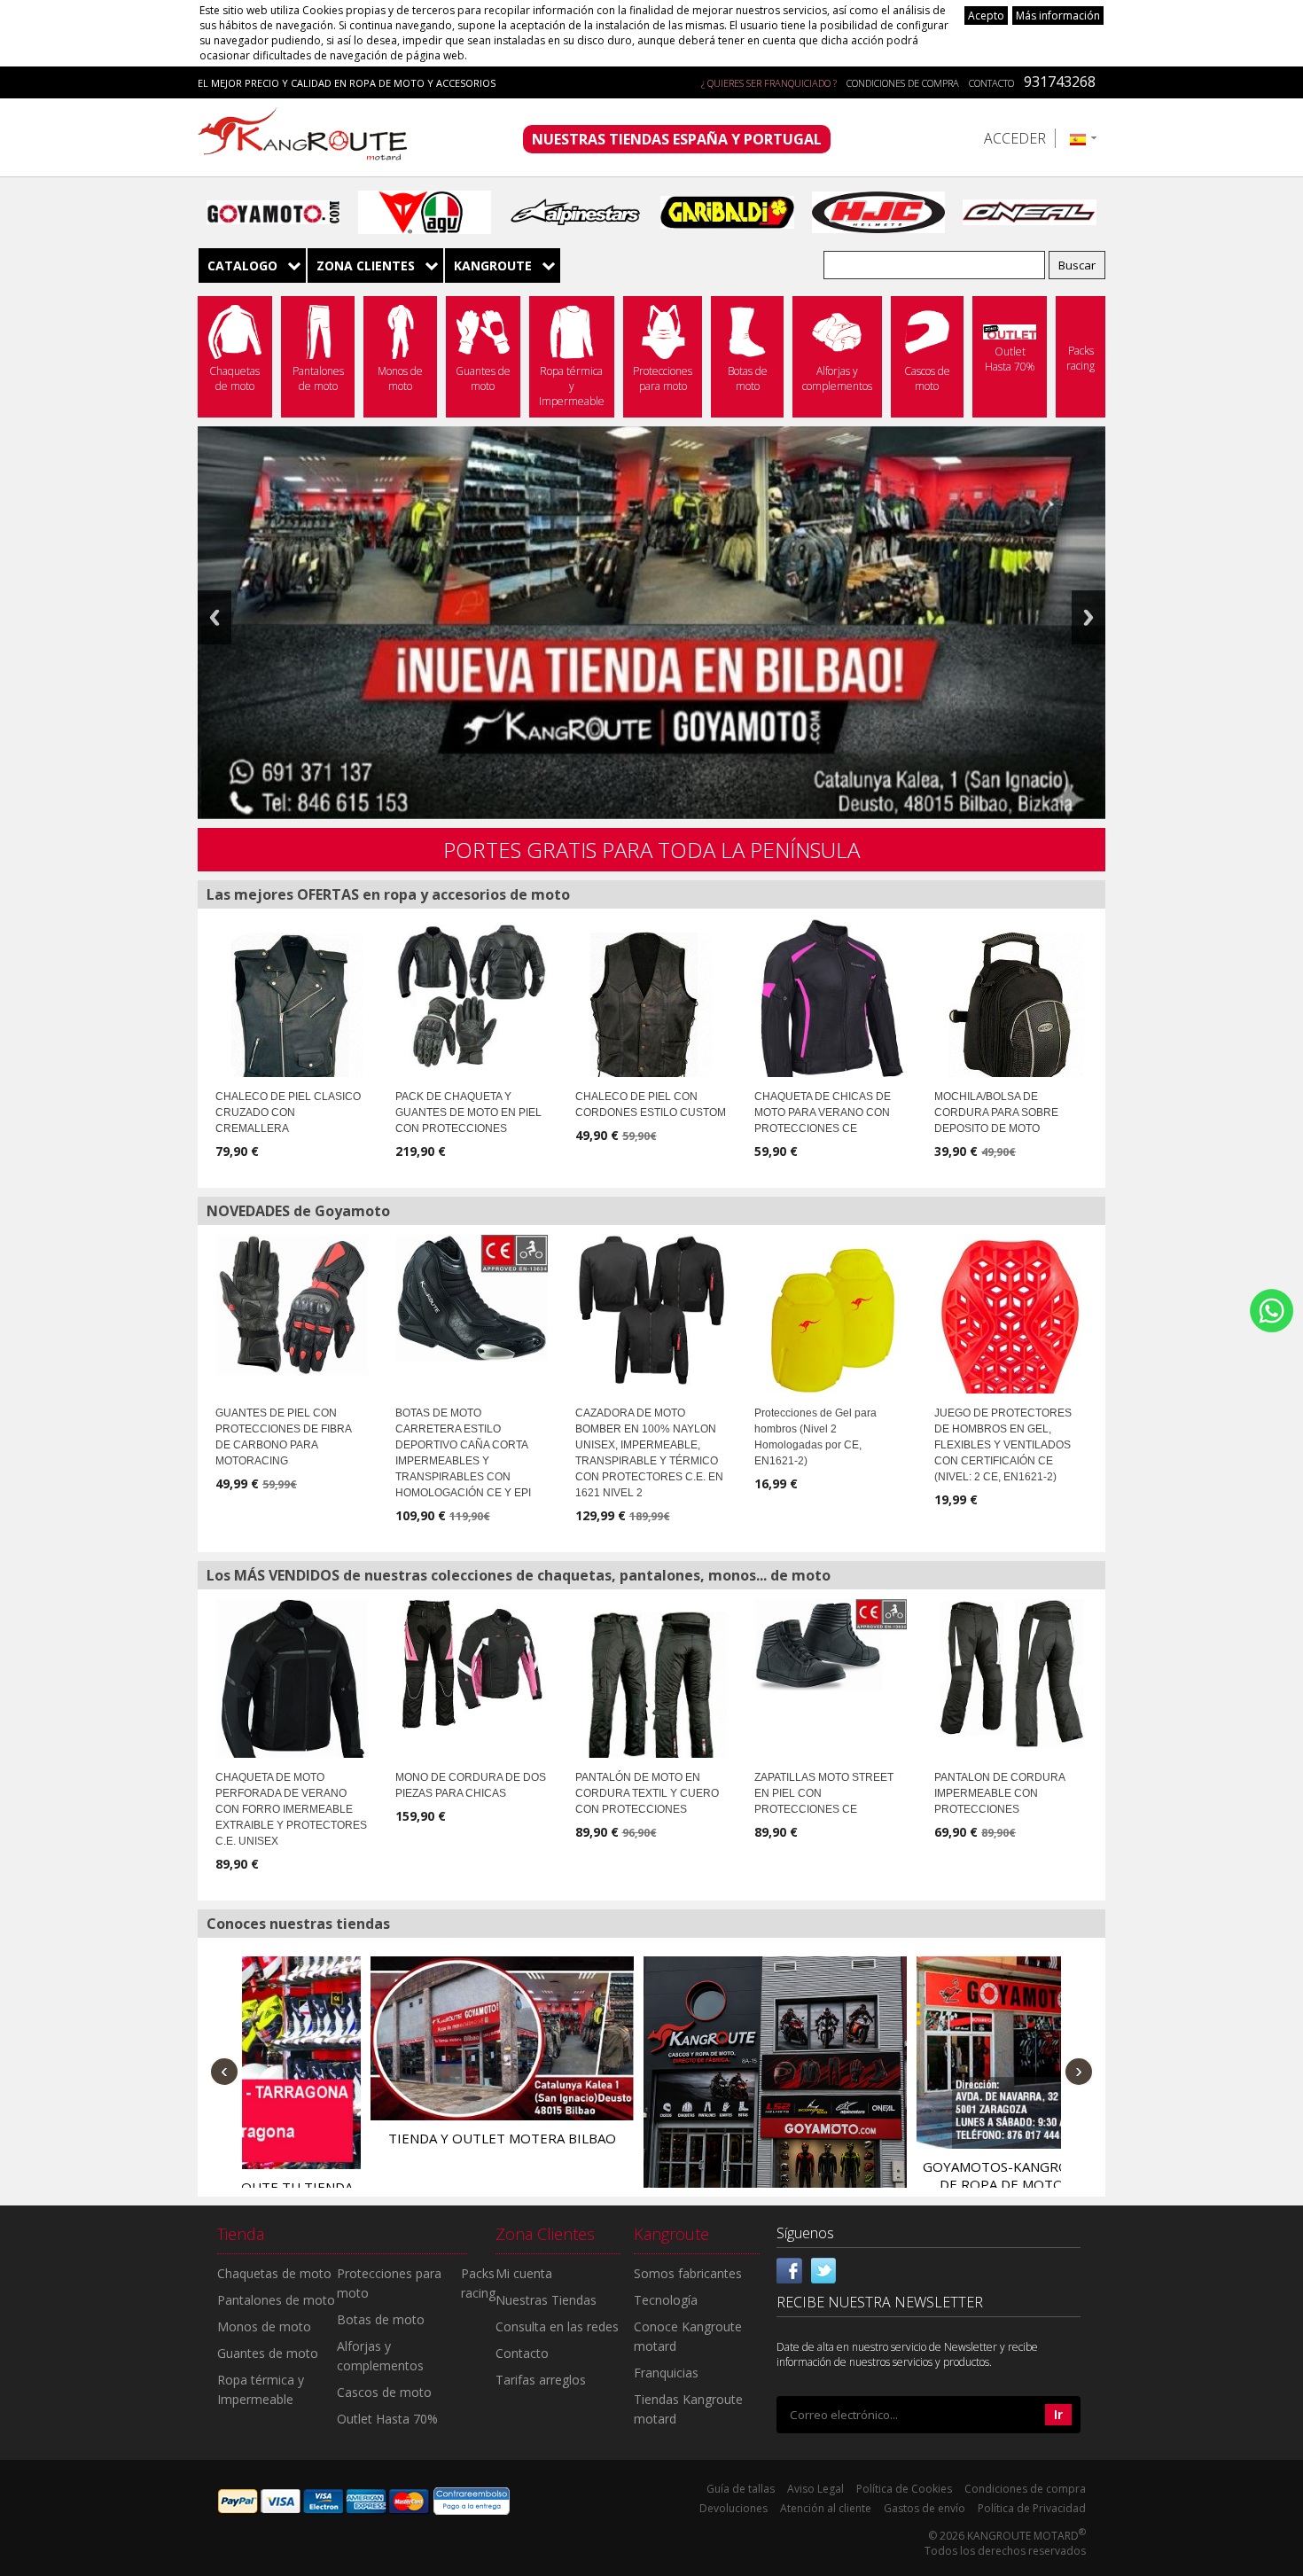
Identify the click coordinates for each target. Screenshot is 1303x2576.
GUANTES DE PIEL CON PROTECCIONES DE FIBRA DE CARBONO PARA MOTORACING (283, 1437)
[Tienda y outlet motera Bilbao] (375, 2038)
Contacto (991, 83)
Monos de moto (264, 2326)
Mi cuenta (524, 2273)
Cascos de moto (384, 2392)
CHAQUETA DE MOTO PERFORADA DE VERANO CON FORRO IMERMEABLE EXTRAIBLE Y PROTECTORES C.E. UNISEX (291, 1809)
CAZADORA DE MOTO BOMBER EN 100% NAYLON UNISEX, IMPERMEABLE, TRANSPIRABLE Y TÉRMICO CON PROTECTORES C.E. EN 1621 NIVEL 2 (649, 1453)
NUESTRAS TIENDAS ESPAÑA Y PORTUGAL (677, 139)
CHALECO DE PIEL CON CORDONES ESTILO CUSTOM (651, 1105)
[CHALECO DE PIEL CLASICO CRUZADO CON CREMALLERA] (290, 1016)
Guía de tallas (741, 2489)
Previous (215, 617)
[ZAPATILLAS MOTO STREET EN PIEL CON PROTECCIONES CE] (831, 1645)
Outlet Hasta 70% (387, 2419)
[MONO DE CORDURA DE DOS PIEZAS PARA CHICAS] (472, 1664)
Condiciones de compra (903, 83)
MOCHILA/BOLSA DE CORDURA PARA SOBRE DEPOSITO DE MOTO (996, 1112)
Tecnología (666, 2300)
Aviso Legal (815, 2489)
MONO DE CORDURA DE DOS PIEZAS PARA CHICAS (471, 1785)
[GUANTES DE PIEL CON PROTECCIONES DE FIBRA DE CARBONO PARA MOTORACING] (292, 1305)
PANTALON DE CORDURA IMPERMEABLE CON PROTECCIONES (999, 1793)
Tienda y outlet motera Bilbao (375, 2138)
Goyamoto (308, 137)
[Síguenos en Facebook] (790, 2269)
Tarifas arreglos (541, 2380)
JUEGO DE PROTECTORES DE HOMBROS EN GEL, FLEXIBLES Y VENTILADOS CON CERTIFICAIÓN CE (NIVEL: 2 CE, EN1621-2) (1003, 1445)
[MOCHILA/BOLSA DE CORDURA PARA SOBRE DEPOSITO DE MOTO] (1010, 1016)
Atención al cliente (826, 2508)
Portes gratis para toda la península (651, 850)
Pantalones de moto (276, 2300)
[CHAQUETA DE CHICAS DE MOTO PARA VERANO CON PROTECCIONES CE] (831, 1008)
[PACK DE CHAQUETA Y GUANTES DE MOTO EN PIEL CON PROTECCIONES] (472, 994)
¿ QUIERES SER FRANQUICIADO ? (769, 83)
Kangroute (493, 265)
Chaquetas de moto (274, 2273)
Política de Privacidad (1032, 2508)
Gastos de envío (925, 2508)
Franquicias (666, 2373)
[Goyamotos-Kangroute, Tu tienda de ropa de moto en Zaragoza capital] (921, 2052)
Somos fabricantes (688, 2273)
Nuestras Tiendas (546, 2300)
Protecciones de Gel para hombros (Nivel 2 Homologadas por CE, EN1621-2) (815, 1437)
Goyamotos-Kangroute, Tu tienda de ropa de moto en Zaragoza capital (921, 2184)
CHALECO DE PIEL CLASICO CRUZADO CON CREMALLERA (288, 1112)
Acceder (1015, 138)
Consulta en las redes (557, 2326)
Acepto (986, 16)
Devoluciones (733, 2508)
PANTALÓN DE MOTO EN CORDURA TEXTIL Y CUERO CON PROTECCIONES (647, 1793)
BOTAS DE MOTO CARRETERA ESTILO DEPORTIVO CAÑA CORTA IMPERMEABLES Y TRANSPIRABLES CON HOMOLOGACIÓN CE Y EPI (463, 1453)
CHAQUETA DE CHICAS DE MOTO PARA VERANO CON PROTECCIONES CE (823, 1112)
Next (1088, 617)
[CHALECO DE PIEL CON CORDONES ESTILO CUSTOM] (644, 1016)
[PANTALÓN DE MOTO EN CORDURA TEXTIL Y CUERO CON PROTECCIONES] (652, 1689)
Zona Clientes (366, 265)
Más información (1058, 16)
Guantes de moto (268, 2353)
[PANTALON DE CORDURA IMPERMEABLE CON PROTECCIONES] (1011, 1674)
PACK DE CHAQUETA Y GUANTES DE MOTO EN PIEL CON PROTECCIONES (468, 1112)
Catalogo (242, 265)
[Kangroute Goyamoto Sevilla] (648, 2088)
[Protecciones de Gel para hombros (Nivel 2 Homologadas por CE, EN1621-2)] (831, 1322)
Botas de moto (381, 2319)
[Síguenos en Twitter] (823, 2269)
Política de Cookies (904, 2489)
